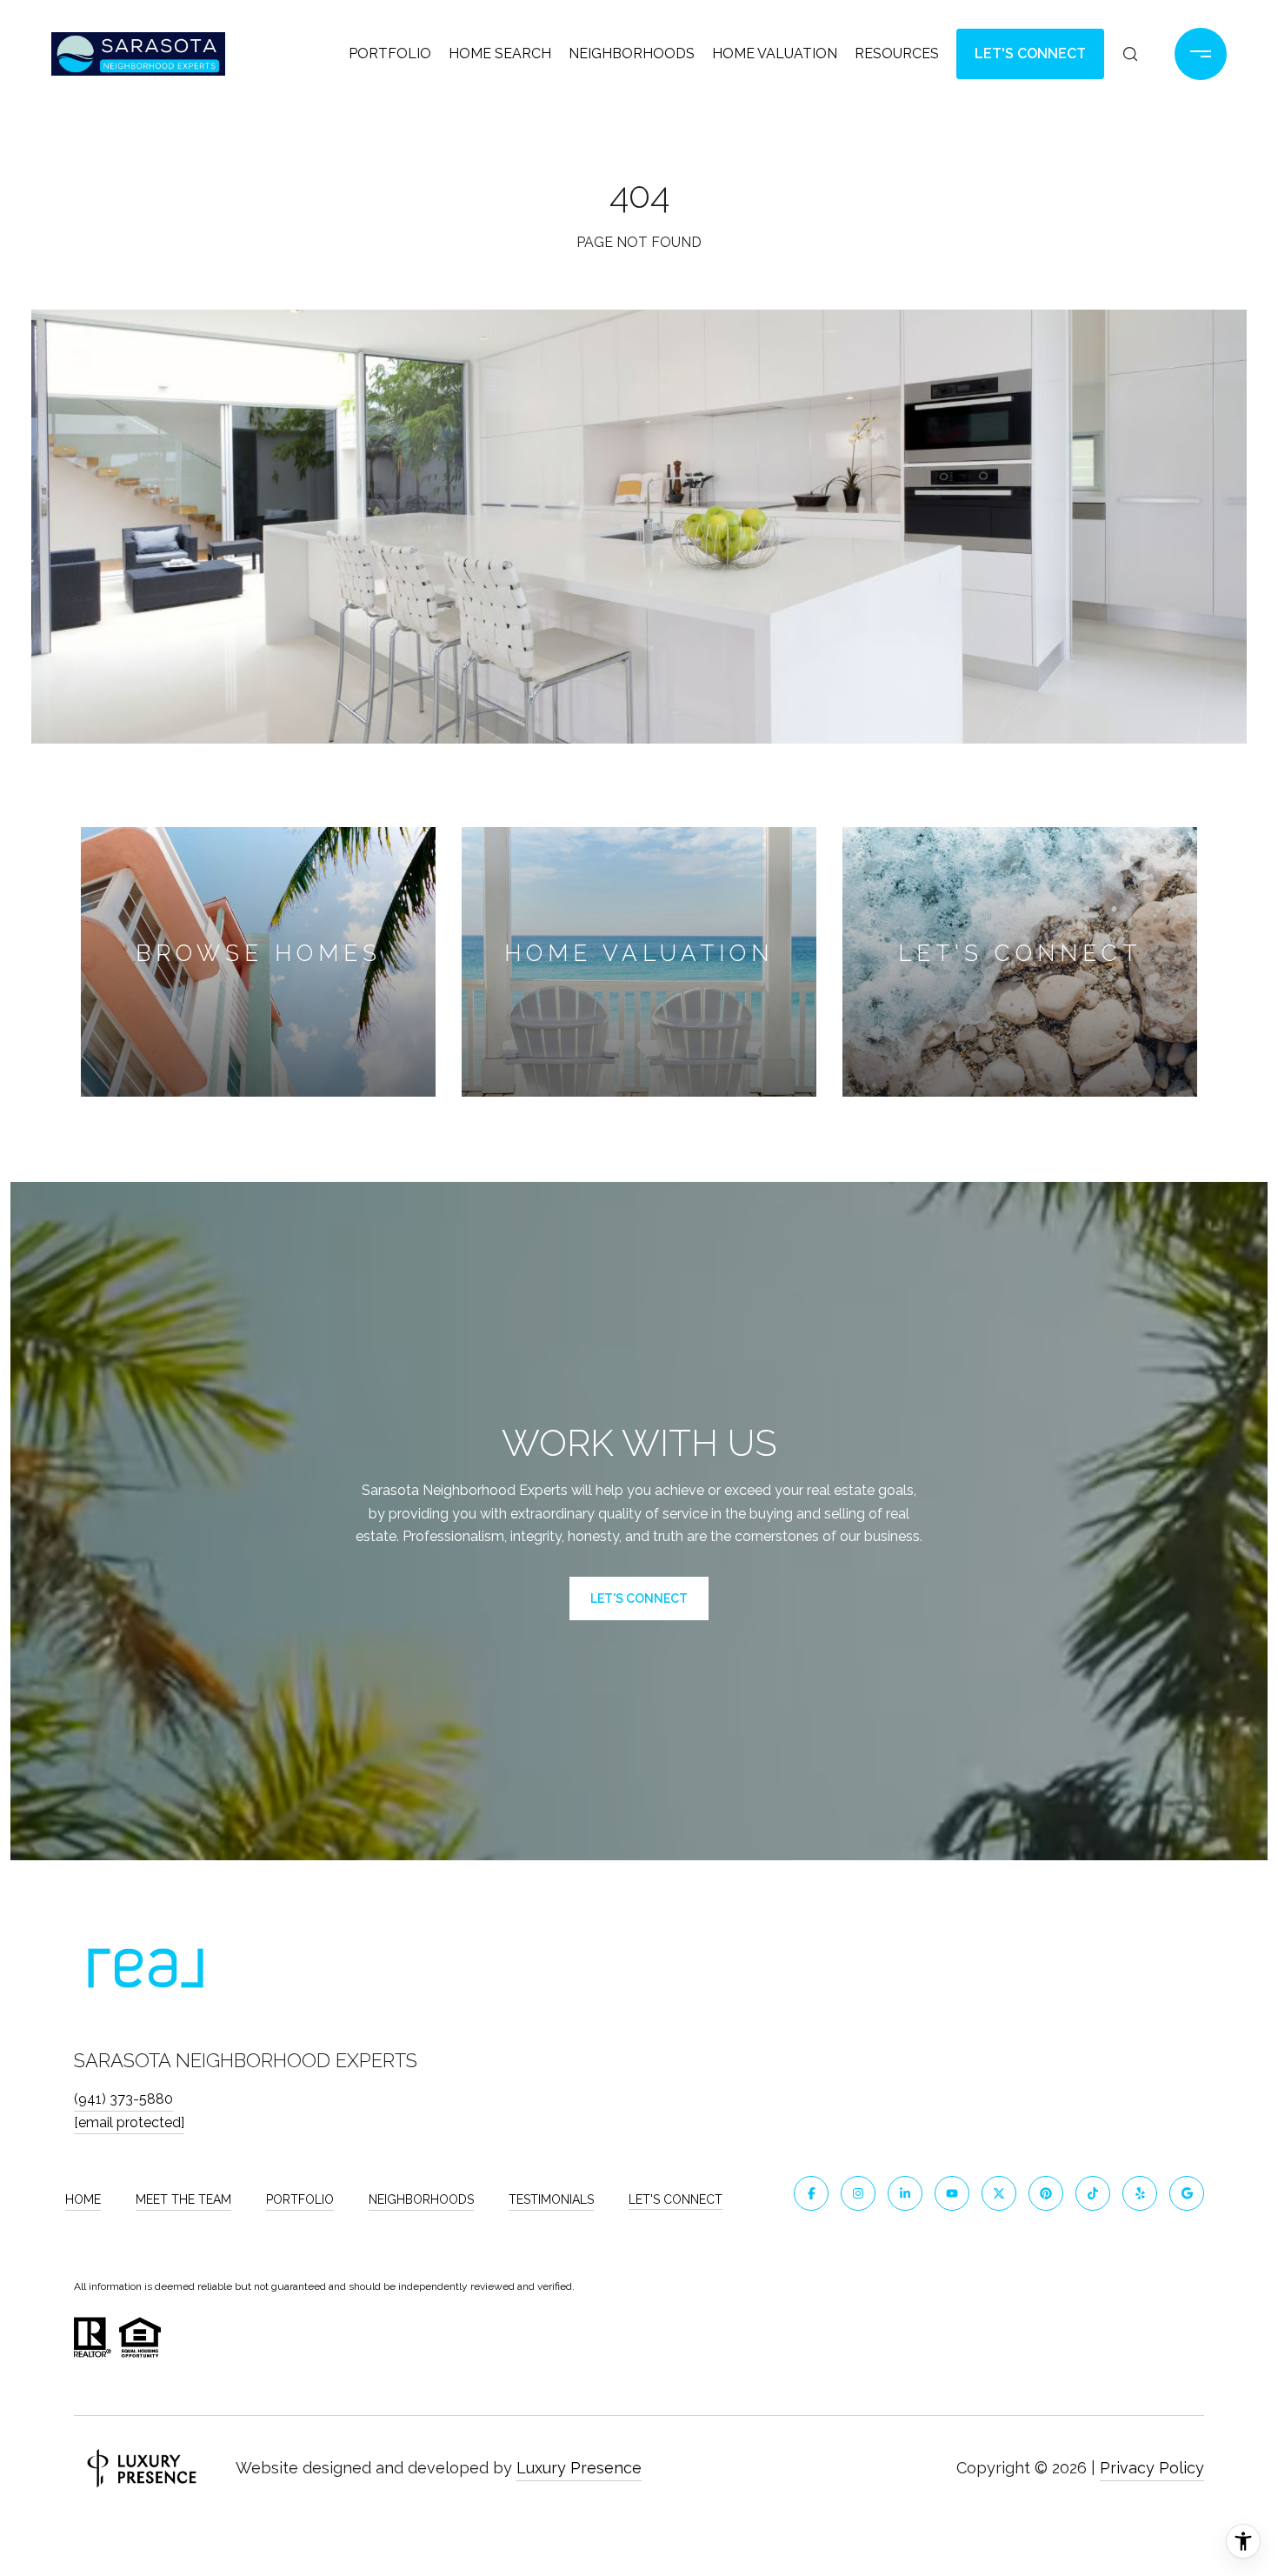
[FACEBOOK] (811, 2193)
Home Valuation (775, 53)
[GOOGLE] (1187, 2193)
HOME (83, 2199)
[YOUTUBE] (952, 2193)
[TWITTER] (999, 2193)
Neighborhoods (632, 53)
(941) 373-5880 (123, 2099)
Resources (897, 53)
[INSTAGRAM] (858, 2193)
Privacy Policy (1152, 2468)
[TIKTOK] (1093, 2193)
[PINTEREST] (1046, 2193)
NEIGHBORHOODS (421, 2199)
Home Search (500, 53)
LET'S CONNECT (676, 2199)
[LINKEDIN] (905, 2193)
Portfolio (390, 53)
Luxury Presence (579, 2468)
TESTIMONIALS (551, 2199)
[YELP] (1140, 2193)
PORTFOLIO (300, 2199)
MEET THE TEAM (183, 2199)
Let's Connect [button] (1030, 53)
